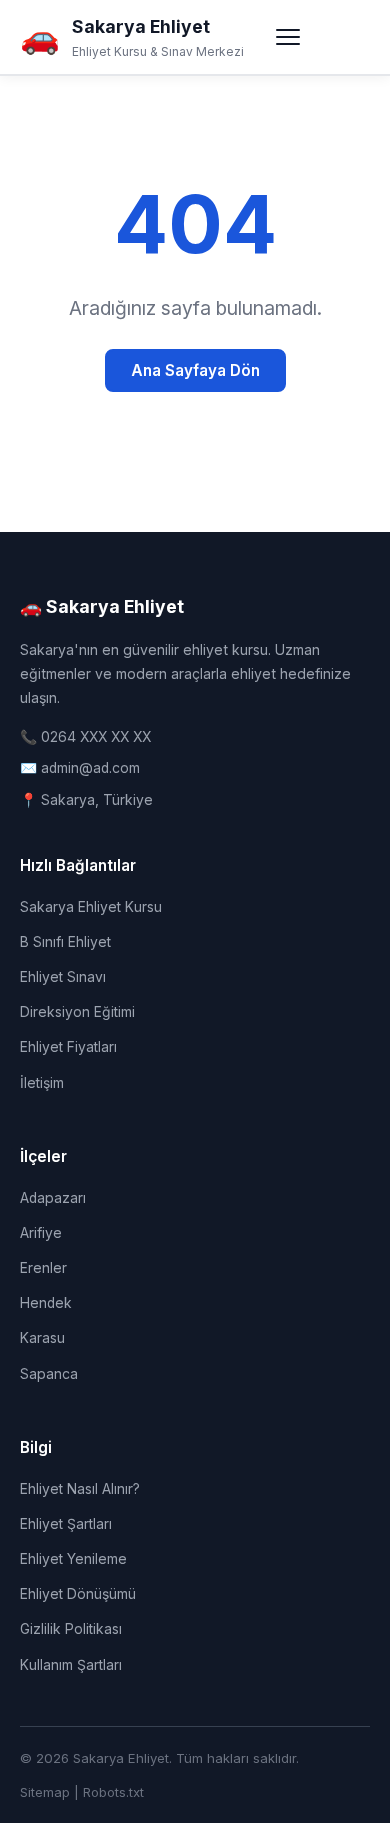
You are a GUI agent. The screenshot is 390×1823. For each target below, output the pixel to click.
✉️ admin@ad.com (80, 768)
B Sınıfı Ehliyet (65, 942)
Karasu (42, 1338)
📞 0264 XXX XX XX (85, 737)
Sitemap (45, 1792)
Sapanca (49, 1374)
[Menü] (288, 37)
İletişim (42, 1083)
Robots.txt (113, 1792)
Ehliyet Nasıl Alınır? (80, 1489)
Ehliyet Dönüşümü (78, 1594)
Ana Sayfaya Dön (195, 370)
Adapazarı (53, 1198)
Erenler (43, 1268)
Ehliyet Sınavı (63, 977)
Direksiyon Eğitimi (77, 1012)
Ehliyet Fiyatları (68, 1047)
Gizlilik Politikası (71, 1629)
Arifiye (41, 1233)
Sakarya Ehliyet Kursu (91, 907)
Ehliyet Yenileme (73, 1559)
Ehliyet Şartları (66, 1524)
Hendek (46, 1303)
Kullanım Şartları (71, 1665)
